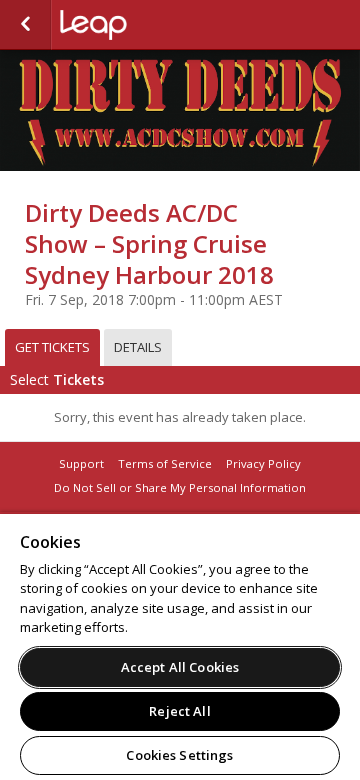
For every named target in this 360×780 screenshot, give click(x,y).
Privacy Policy (263, 463)
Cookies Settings (179, 755)
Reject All (179, 711)
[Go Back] (25, 25)
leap (160, 25)
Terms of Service (165, 463)
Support (81, 463)
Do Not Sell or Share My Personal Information (180, 487)
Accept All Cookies (180, 667)
